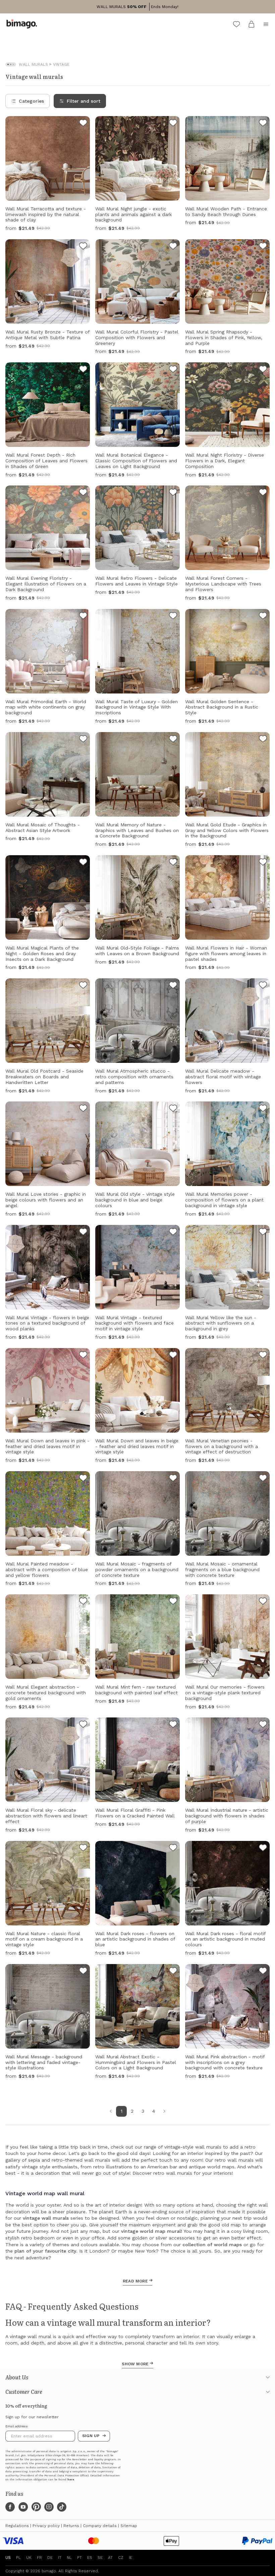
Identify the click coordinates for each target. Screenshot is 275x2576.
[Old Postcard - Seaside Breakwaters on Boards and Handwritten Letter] (83, 986)
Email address (17, 2426)
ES (90, 2558)
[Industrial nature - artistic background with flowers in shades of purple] (263, 1725)
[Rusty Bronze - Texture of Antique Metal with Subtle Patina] (83, 247)
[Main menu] (266, 24)
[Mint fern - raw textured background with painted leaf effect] (173, 1602)
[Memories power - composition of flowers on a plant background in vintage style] (263, 1109)
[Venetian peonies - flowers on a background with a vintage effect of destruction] (263, 1356)
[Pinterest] (36, 2507)
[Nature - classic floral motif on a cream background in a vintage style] (83, 1849)
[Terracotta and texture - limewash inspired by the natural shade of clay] (83, 124)
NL (69, 2558)
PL (18, 2558)
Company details (100, 2526)
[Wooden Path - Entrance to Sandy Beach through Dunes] (263, 124)
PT (79, 2558)
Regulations (17, 2526)
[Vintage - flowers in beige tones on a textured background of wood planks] (83, 1233)
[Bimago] (23, 24)
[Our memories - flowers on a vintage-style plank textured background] (263, 1602)
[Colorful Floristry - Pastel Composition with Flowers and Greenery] (173, 247)
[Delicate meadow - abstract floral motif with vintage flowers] (263, 986)
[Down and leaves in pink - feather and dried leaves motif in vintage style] (83, 1356)
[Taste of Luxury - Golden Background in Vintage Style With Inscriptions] (173, 617)
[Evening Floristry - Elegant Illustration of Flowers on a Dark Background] (83, 493)
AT (110, 2558)
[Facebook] (10, 2507)
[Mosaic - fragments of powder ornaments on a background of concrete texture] (173, 1479)
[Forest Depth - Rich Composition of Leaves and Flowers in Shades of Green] (83, 370)
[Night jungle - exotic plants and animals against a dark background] (173, 124)
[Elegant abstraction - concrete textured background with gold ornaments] (83, 1602)
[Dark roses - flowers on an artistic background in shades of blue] (173, 1849)
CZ (121, 2558)
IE (130, 2558)
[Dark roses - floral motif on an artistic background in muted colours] (263, 1849)
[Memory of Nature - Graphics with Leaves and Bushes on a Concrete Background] (173, 740)
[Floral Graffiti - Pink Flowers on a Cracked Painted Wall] (173, 1725)
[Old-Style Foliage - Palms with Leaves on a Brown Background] (173, 863)
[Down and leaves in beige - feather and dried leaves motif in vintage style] (173, 1356)
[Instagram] (49, 2507)
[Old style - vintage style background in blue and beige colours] (173, 1109)
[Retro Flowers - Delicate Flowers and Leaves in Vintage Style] (173, 493)
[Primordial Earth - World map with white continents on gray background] (83, 617)
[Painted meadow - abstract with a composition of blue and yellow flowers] (83, 1479)
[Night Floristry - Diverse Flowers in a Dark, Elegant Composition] (263, 370)
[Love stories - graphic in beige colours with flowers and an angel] (83, 1109)
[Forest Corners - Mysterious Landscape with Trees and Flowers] (263, 493)
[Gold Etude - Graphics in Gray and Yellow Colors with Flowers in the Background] (263, 740)
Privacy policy (46, 2526)
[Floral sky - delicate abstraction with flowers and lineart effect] (83, 1725)
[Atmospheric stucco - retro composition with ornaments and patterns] (173, 986)
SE (100, 2558)
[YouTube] (23, 2507)
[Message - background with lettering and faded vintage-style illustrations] (83, 1972)
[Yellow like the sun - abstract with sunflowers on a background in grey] (263, 1233)
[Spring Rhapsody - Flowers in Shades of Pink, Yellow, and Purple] (263, 247)
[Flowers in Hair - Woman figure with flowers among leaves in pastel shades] (263, 863)
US (8, 2558)
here (71, 2480)
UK (29, 2558)
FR (39, 2558)
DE (50, 2558)
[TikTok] (62, 2507)
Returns (71, 2526)
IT (60, 2558)
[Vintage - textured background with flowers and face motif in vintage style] (173, 1233)
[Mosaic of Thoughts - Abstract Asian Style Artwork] (83, 740)
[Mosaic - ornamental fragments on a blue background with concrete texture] (263, 1479)
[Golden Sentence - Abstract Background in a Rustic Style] (263, 617)
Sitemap (129, 2526)
